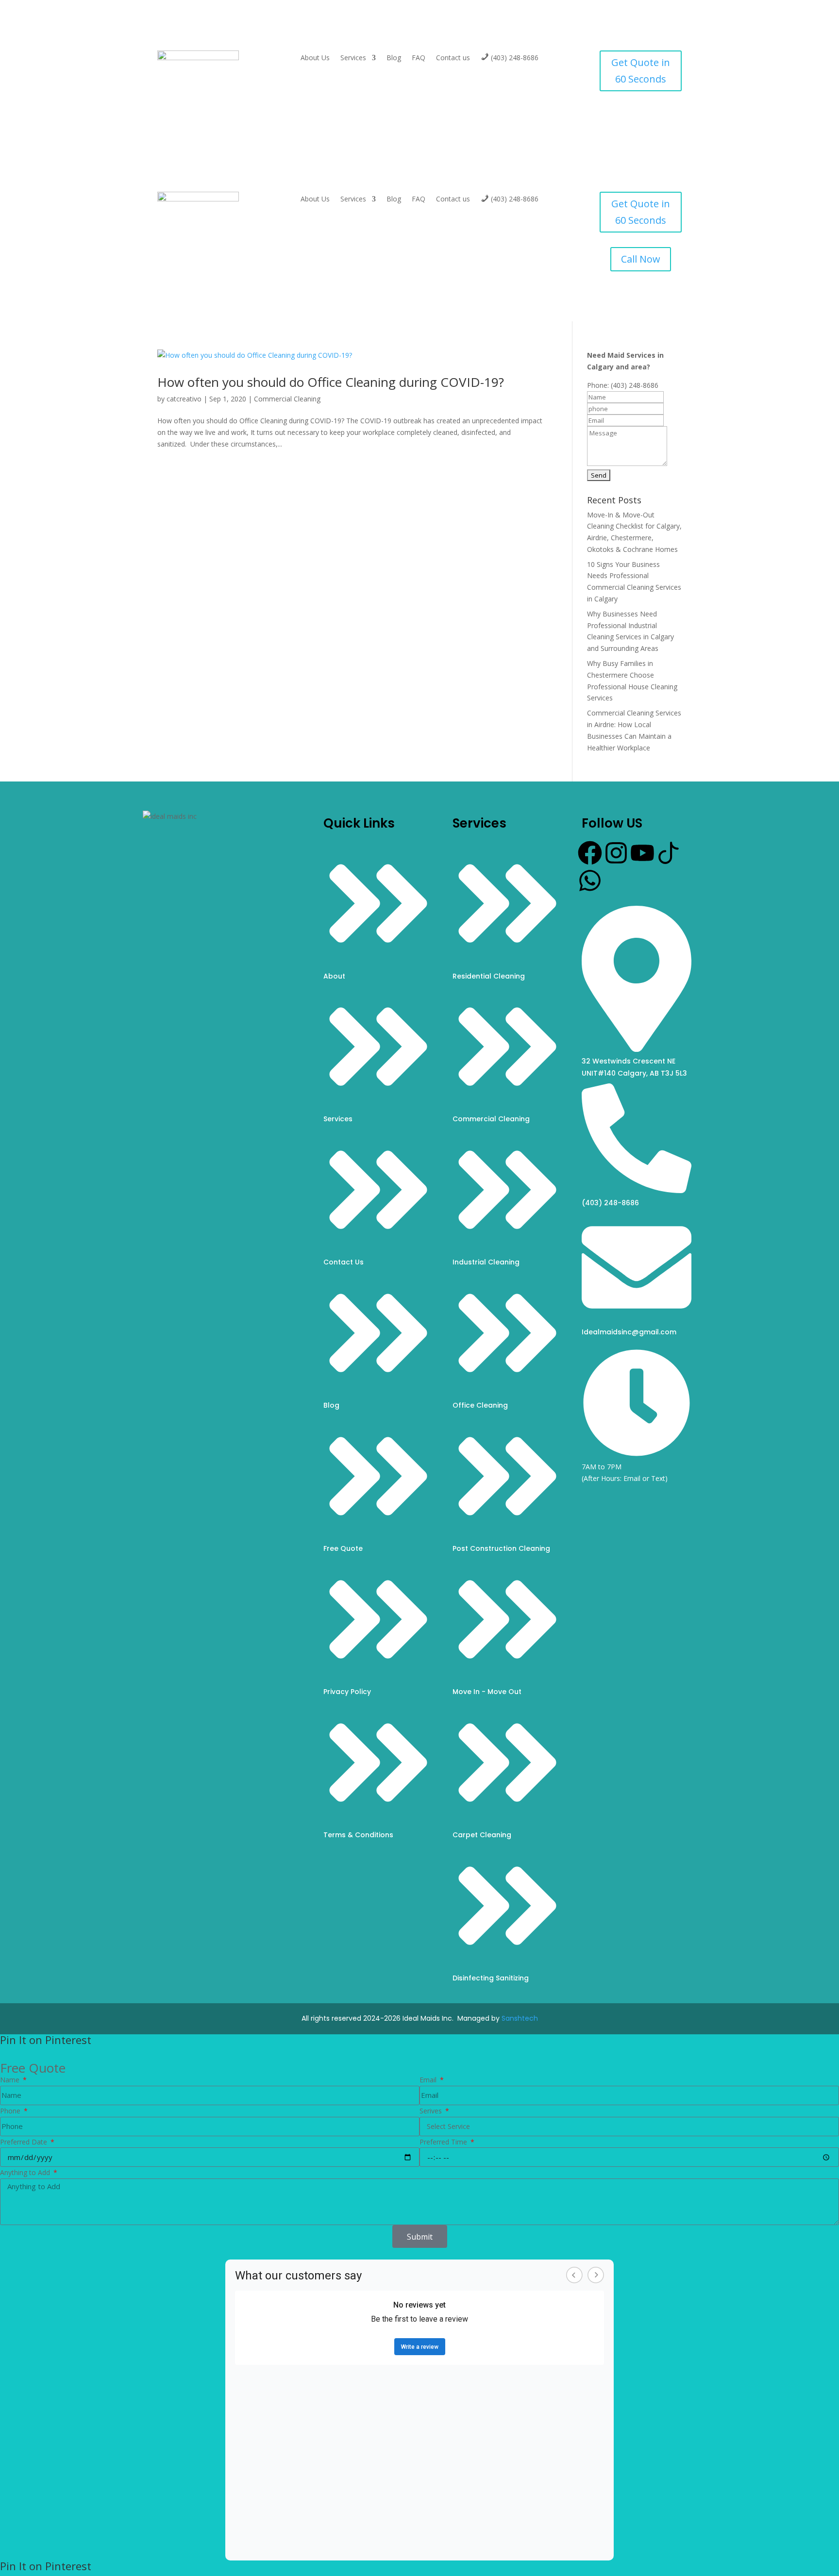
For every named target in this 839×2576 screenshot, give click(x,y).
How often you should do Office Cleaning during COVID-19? (331, 382)
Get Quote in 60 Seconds (641, 71)
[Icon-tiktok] (669, 853)
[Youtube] (642, 853)
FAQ (419, 58)
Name (11, 2080)
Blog (394, 58)
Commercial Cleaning (287, 399)
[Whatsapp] (590, 881)
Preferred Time (444, 2142)
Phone (11, 2111)
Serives (432, 2111)
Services (353, 58)
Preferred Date (25, 2142)
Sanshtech (520, 2018)
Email (429, 2080)
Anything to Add (26, 2172)
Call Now (641, 259)
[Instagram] (616, 853)
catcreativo (184, 399)
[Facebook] (590, 853)
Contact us (453, 58)
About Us (315, 58)
